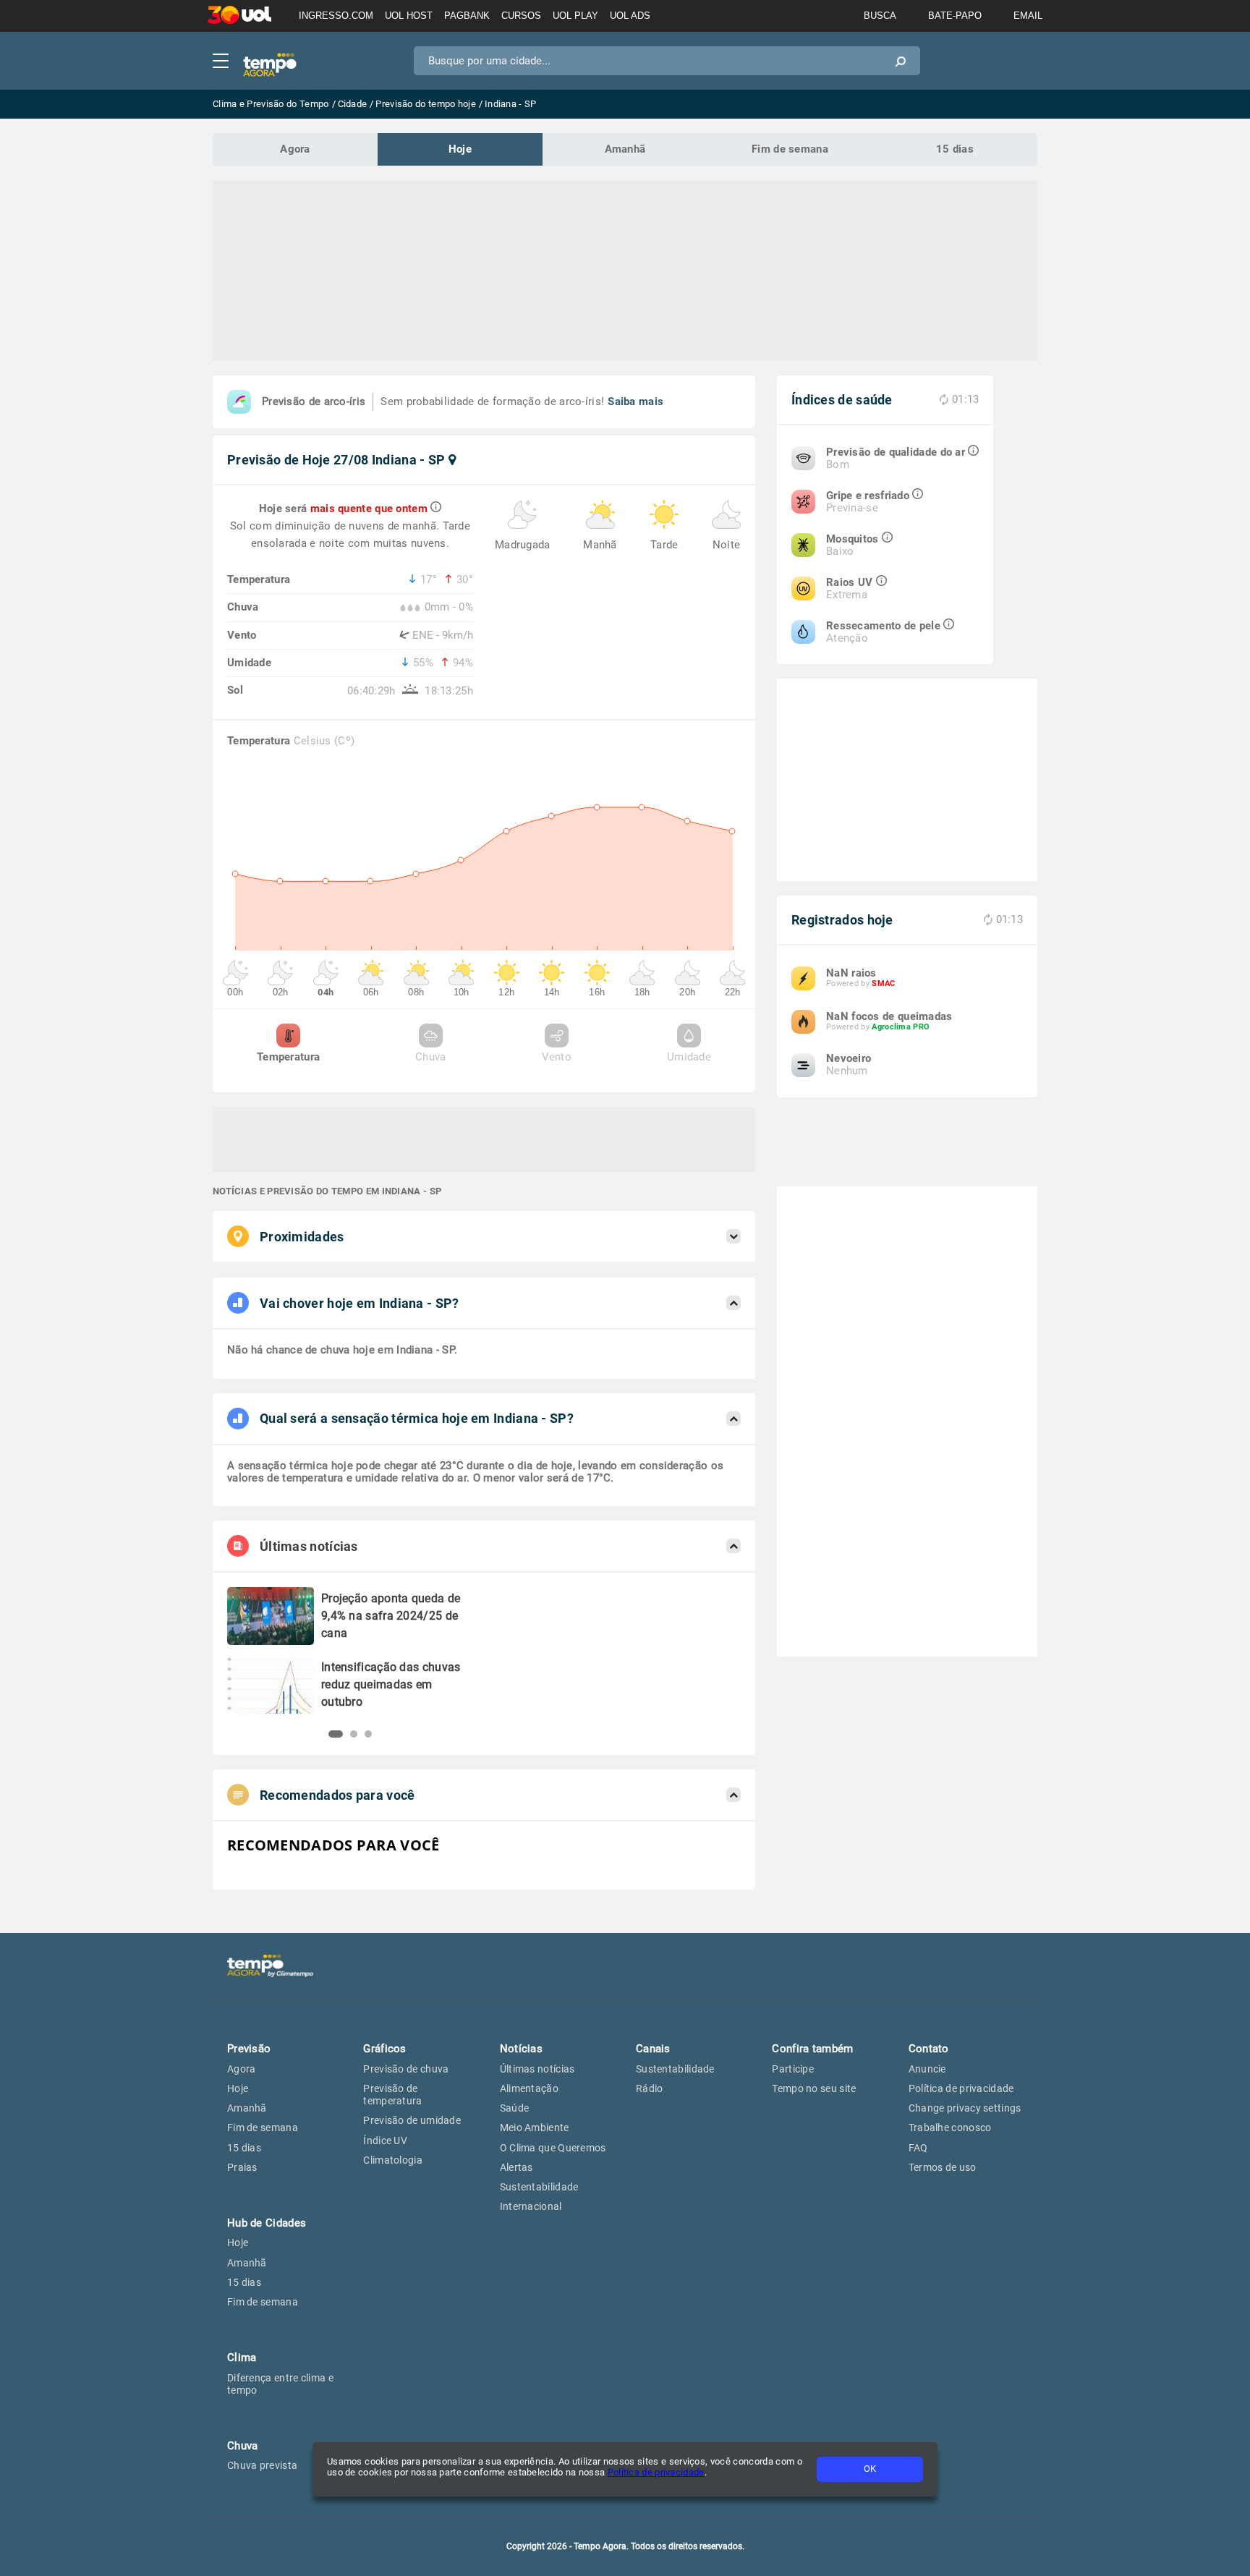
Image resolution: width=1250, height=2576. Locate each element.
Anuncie (927, 2069)
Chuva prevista (262, 2465)
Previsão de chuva (406, 2069)
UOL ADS (630, 16)
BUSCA (880, 16)
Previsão (249, 2049)
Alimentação (529, 2088)
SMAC (883, 983)
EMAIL (1028, 16)
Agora (295, 149)
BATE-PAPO (955, 16)
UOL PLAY (575, 16)
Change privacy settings (965, 2108)
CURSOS (521, 16)
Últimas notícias (537, 2069)
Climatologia (393, 2160)
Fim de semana (790, 149)
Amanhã (625, 149)
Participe (793, 2069)
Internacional (531, 2206)
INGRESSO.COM (336, 16)
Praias (242, 2167)
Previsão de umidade (412, 2120)
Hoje (460, 149)
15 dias (955, 149)
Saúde (515, 2108)
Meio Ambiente (535, 2127)
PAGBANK (467, 16)
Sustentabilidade (539, 2187)
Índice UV (385, 2141)
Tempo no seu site (814, 2088)
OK (870, 2469)
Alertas (516, 2167)
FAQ (918, 2148)
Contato (929, 2049)
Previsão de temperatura (392, 2095)
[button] (336, 1734)
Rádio (650, 2088)
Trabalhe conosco (950, 2127)
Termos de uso (943, 2167)
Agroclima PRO (901, 1027)
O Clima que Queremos (553, 2148)
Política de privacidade (656, 2472)
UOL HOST (409, 16)
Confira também (812, 2049)
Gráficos (384, 2049)
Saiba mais (635, 401)
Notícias (521, 2049)
